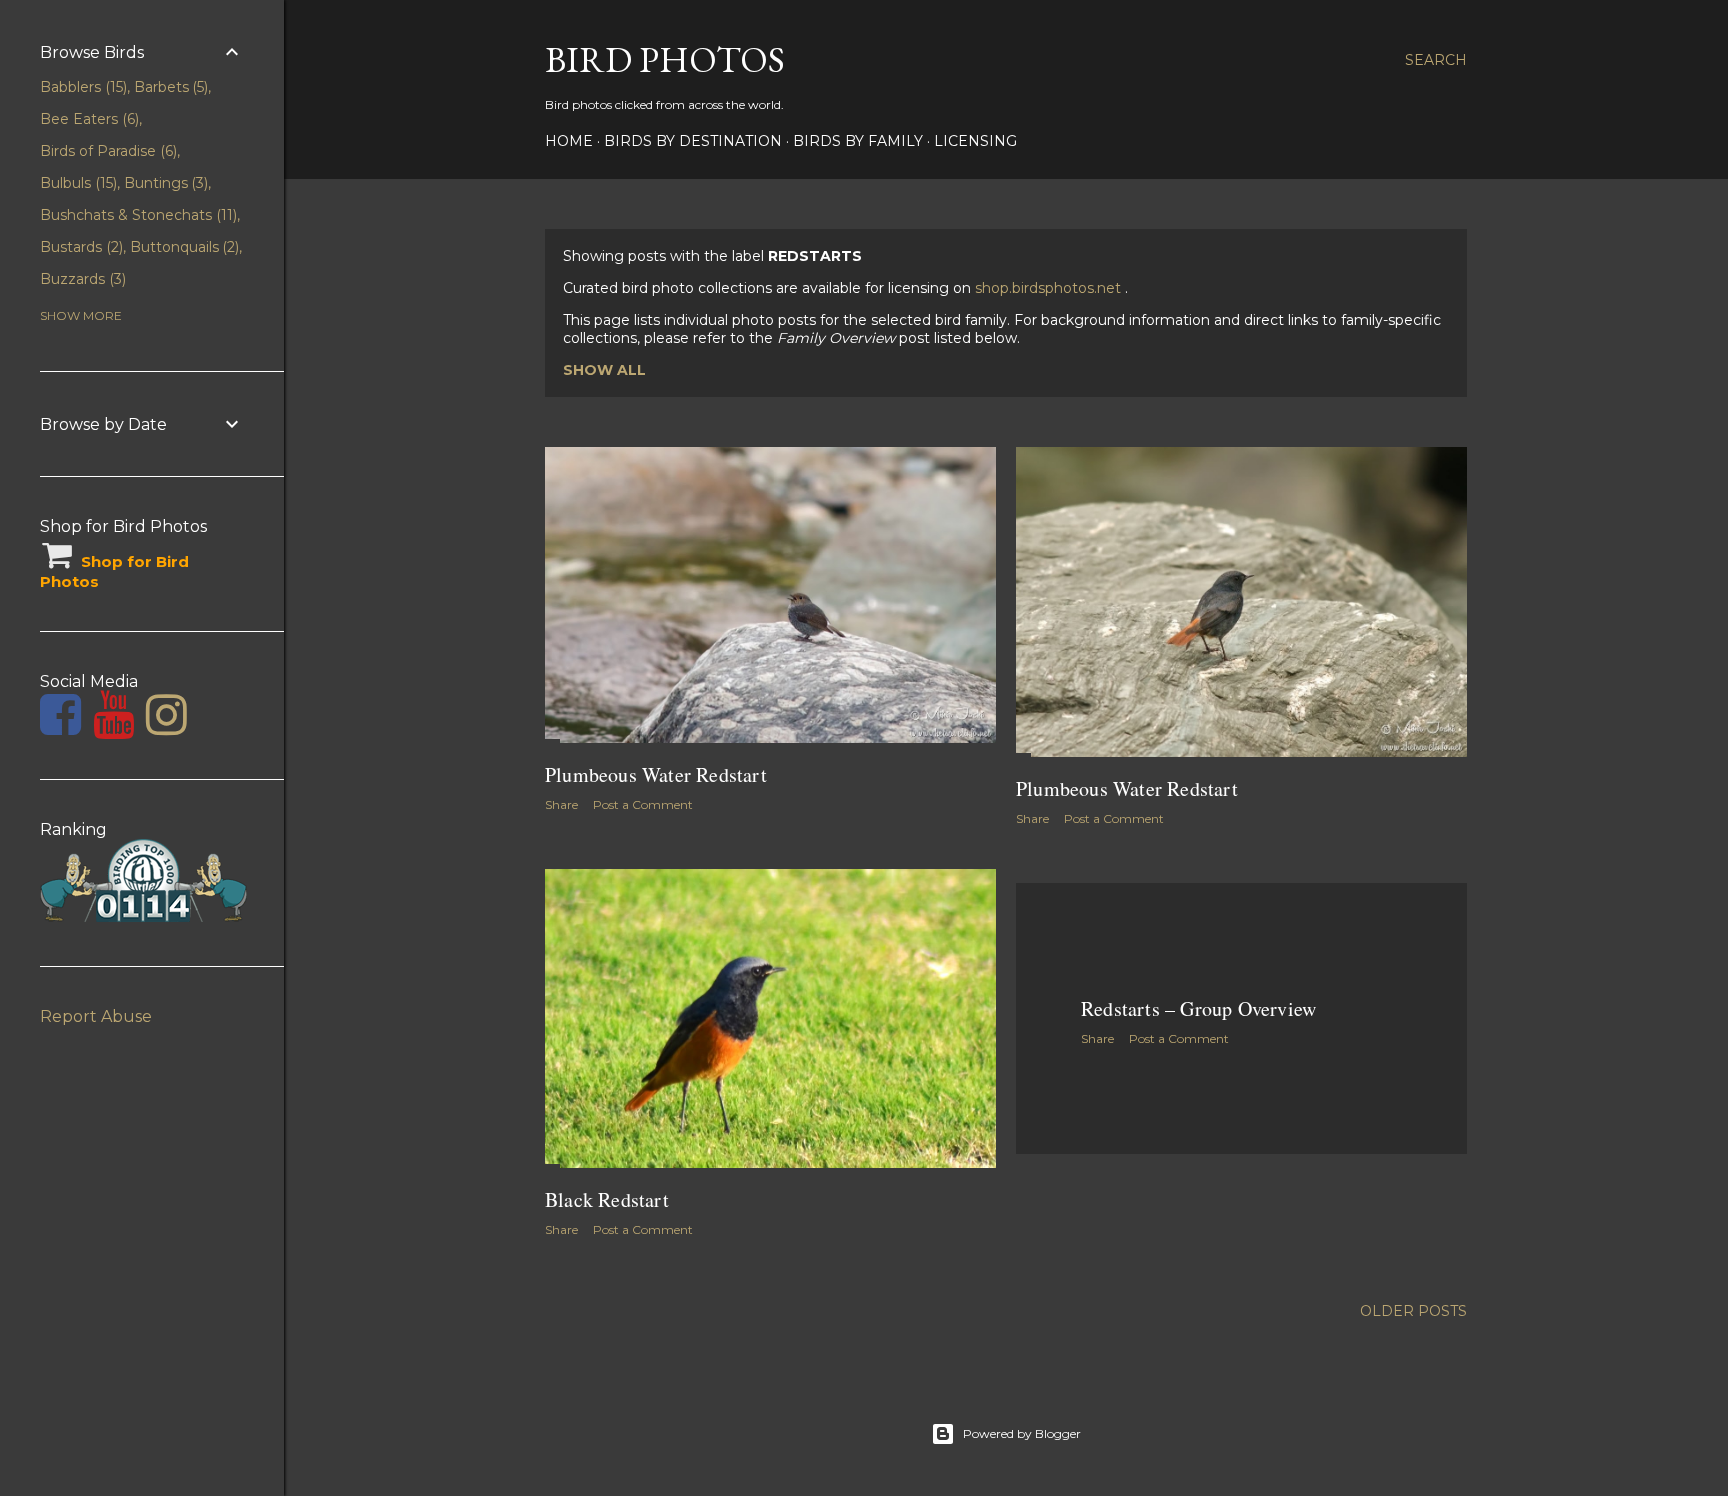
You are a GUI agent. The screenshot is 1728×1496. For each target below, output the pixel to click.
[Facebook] (60, 727)
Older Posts (1413, 1311)
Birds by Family (858, 141)
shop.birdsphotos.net (1050, 288)
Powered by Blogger (1022, 1433)
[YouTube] (113, 727)
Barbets (169, 87)
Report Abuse (96, 1016)
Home (569, 141)
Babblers (81, 87)
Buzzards (81, 279)
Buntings (164, 183)
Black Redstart (607, 1199)
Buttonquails (183, 247)
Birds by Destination (693, 141)
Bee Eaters (87, 119)
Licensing (975, 141)
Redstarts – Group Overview (1198, 1008)
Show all (604, 370)
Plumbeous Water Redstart (656, 774)
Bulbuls (76, 183)
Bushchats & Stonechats (136, 215)
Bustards (79, 247)
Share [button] (561, 804)
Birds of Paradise (106, 151)
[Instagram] (166, 727)
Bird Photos (665, 59)
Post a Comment (643, 804)
